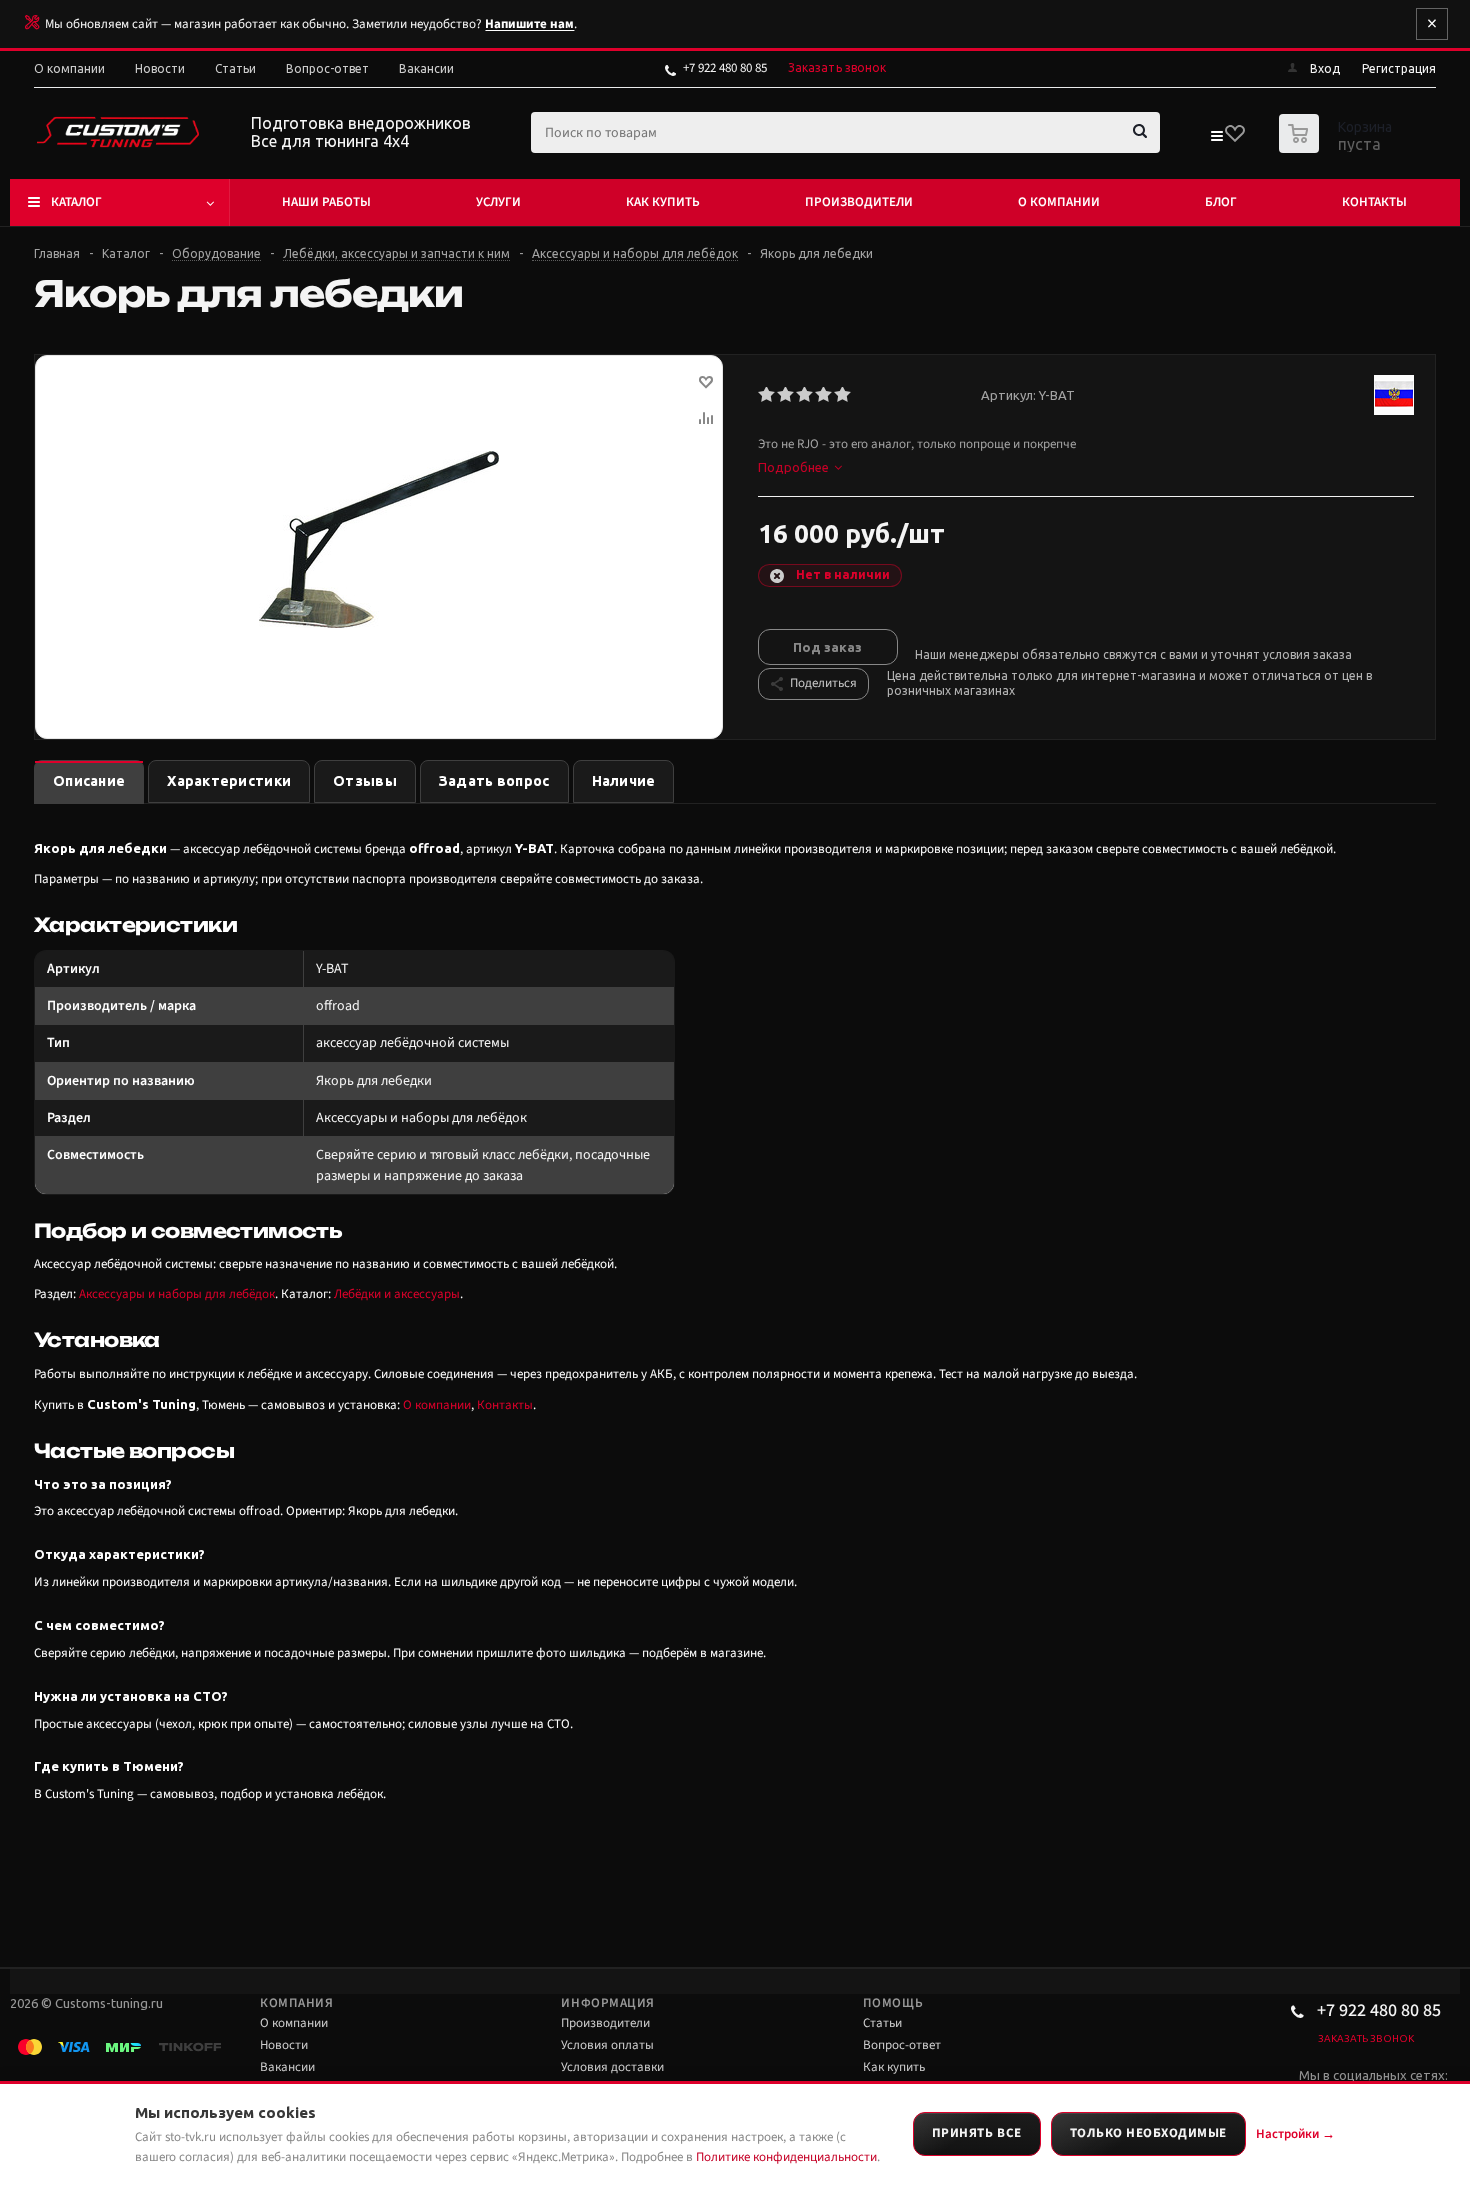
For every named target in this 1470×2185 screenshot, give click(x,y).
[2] (786, 395)
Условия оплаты (607, 2045)
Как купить (663, 202)
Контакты (1374, 202)
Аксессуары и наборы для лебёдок (177, 1294)
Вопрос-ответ (902, 2045)
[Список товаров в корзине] (1338, 147)
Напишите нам (529, 24)
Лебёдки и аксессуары (397, 1294)
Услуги (498, 202)
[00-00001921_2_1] (379, 539)
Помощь (893, 2003)
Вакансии (287, 2067)
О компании (1059, 202)
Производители (859, 202)
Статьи (882, 2023)
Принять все (977, 2133)
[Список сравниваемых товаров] (1216, 140)
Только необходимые (1148, 2133)
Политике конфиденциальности (786, 2157)
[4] (824, 395)
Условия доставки (612, 2067)
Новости (284, 2045)
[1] (767, 395)
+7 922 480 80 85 (725, 68)
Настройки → (1295, 2134)
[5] (843, 395)
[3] (805, 395)
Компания (296, 2003)
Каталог (76, 202)
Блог (1221, 202)
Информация (607, 2003)
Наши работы (326, 202)
